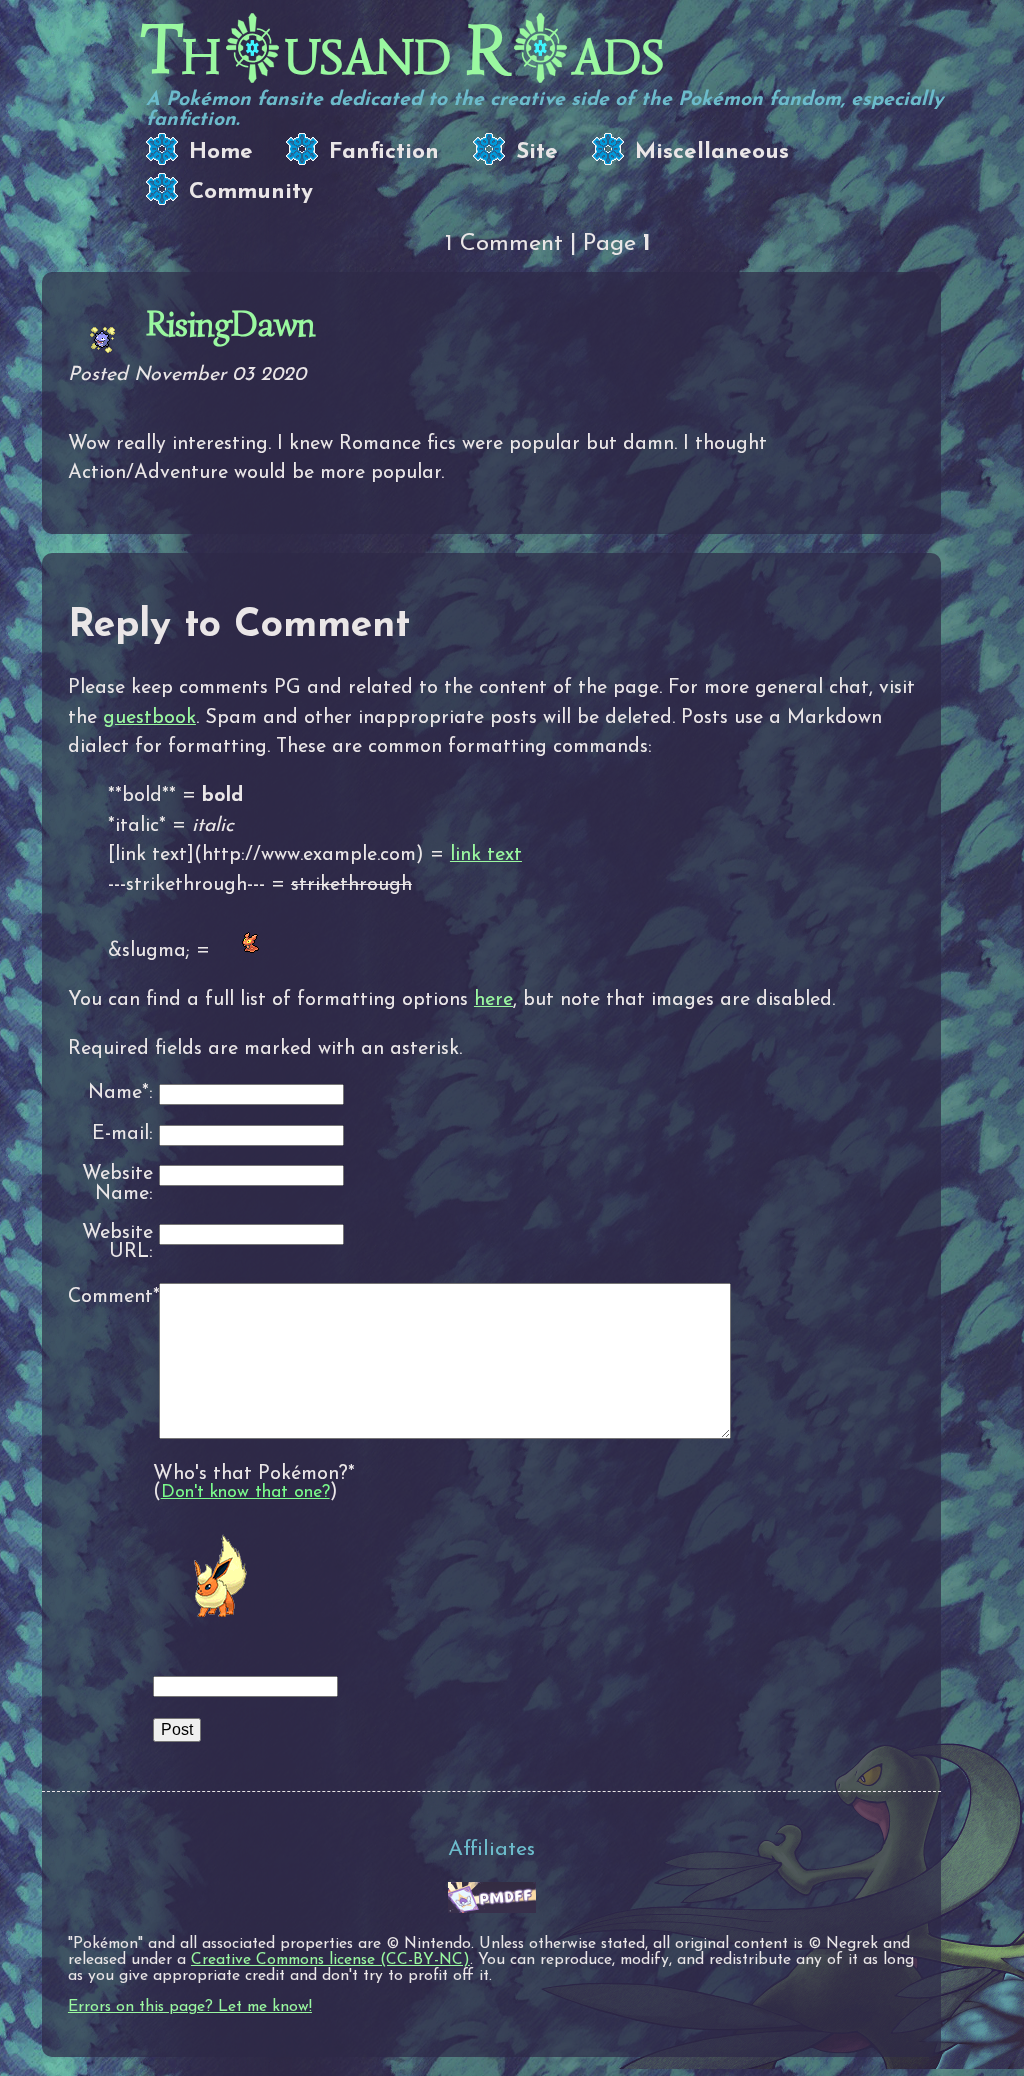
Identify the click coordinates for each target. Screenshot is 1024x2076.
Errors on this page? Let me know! (190, 2007)
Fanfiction (384, 152)
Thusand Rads (402, 50)
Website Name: (117, 1184)
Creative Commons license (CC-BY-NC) (330, 1960)
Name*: (120, 1093)
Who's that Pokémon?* (254, 1474)
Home (221, 152)
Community (251, 192)
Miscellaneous (712, 152)
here (493, 1000)
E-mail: (122, 1134)
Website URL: (117, 1243)
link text (486, 855)
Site (537, 152)
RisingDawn (230, 324)
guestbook (149, 718)
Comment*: (110, 1297)
